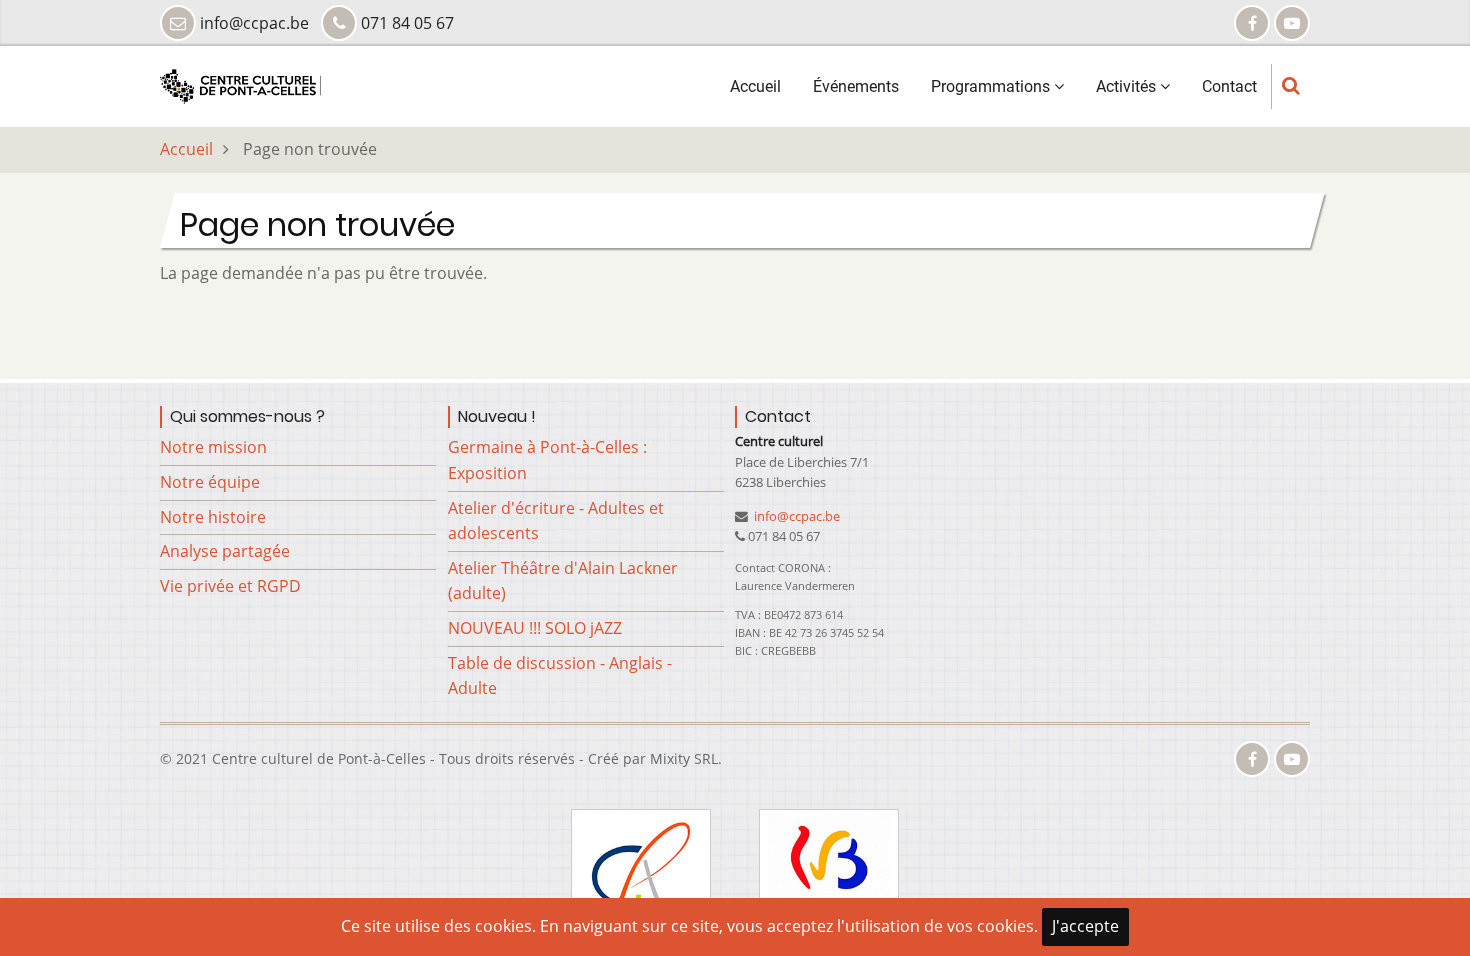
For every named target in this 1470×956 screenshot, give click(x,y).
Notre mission (213, 447)
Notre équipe (210, 482)
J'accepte (1085, 926)
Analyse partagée (225, 551)
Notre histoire (213, 517)
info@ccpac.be (795, 516)
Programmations (992, 86)
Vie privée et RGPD (230, 586)
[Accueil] (240, 85)
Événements (856, 86)
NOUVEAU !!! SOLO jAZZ (535, 628)
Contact (1229, 86)
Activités (1128, 86)
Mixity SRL (684, 758)
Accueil (755, 86)
